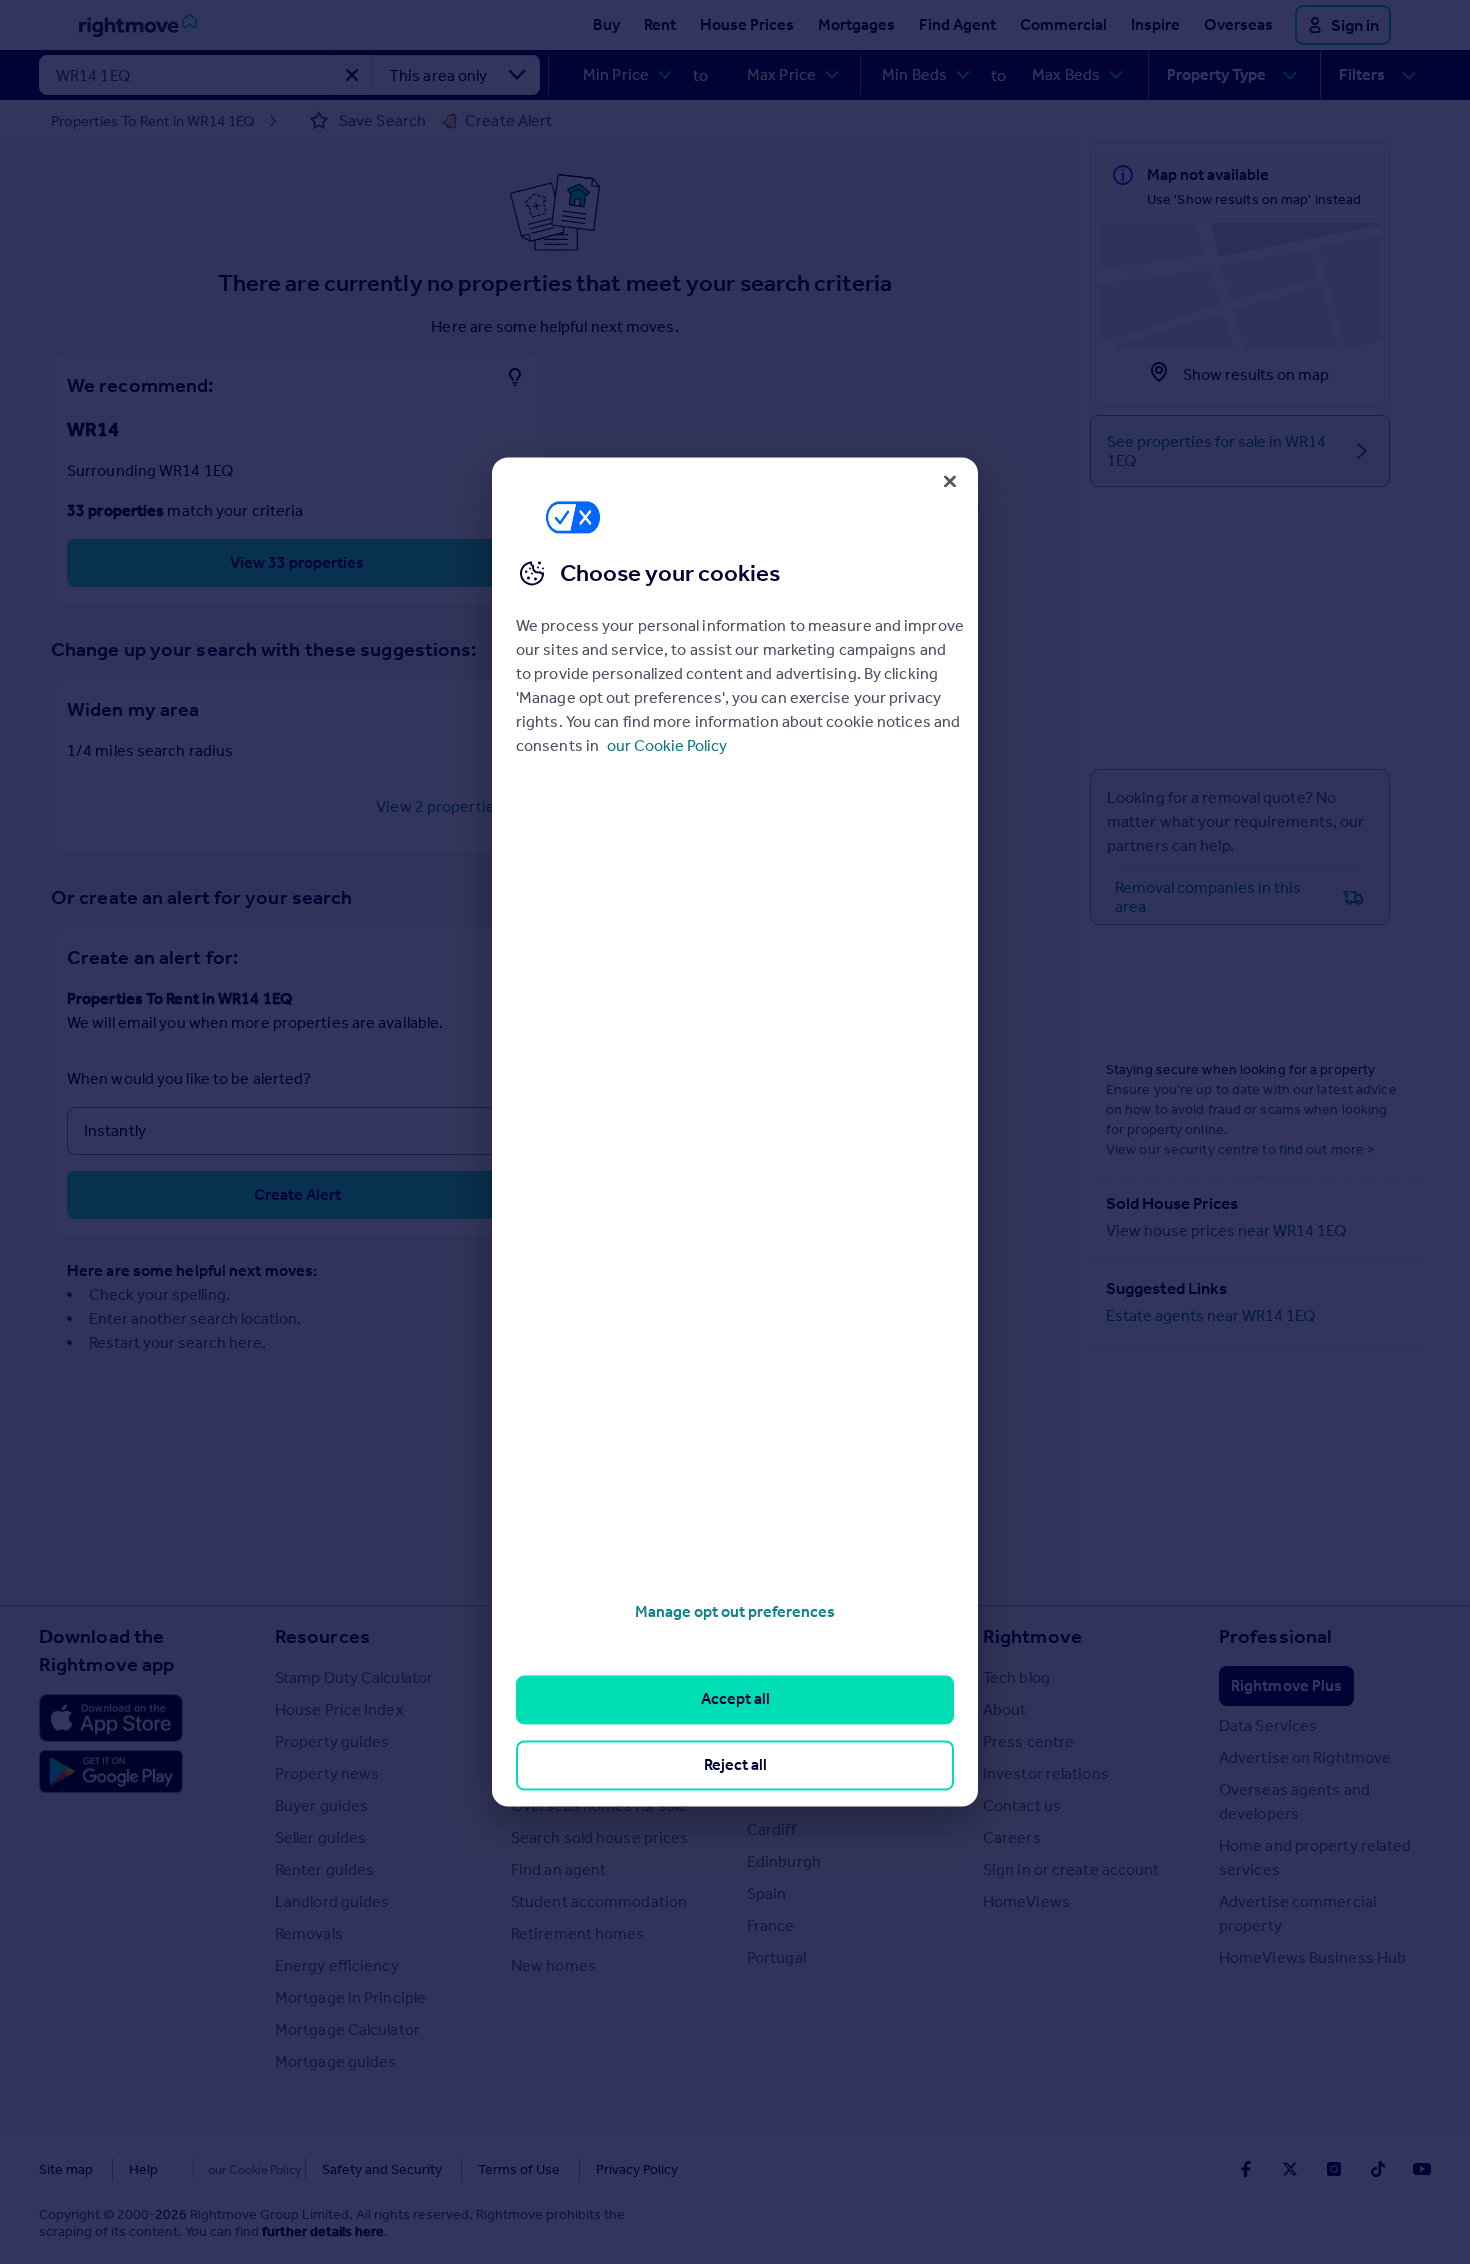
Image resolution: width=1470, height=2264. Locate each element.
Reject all (735, 1764)
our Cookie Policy (667, 745)
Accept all (735, 1699)
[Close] (950, 481)
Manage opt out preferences (735, 1611)
